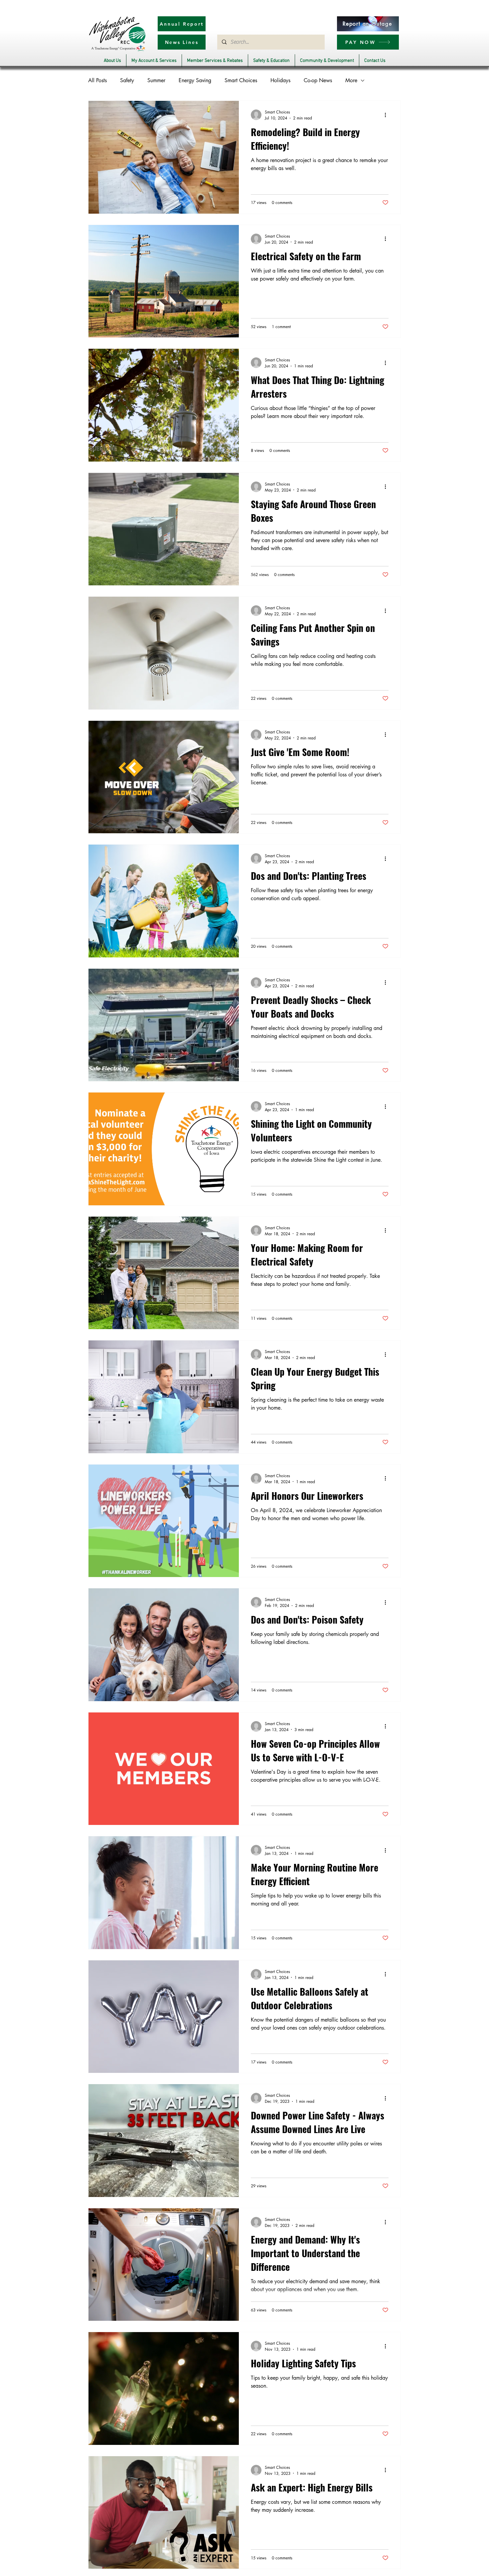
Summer (156, 80)
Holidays (280, 80)
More (351, 80)
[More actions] (388, 115)
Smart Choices (241, 80)
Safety (127, 80)
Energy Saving (195, 80)
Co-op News (318, 80)
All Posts (97, 80)
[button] (112, 61)
